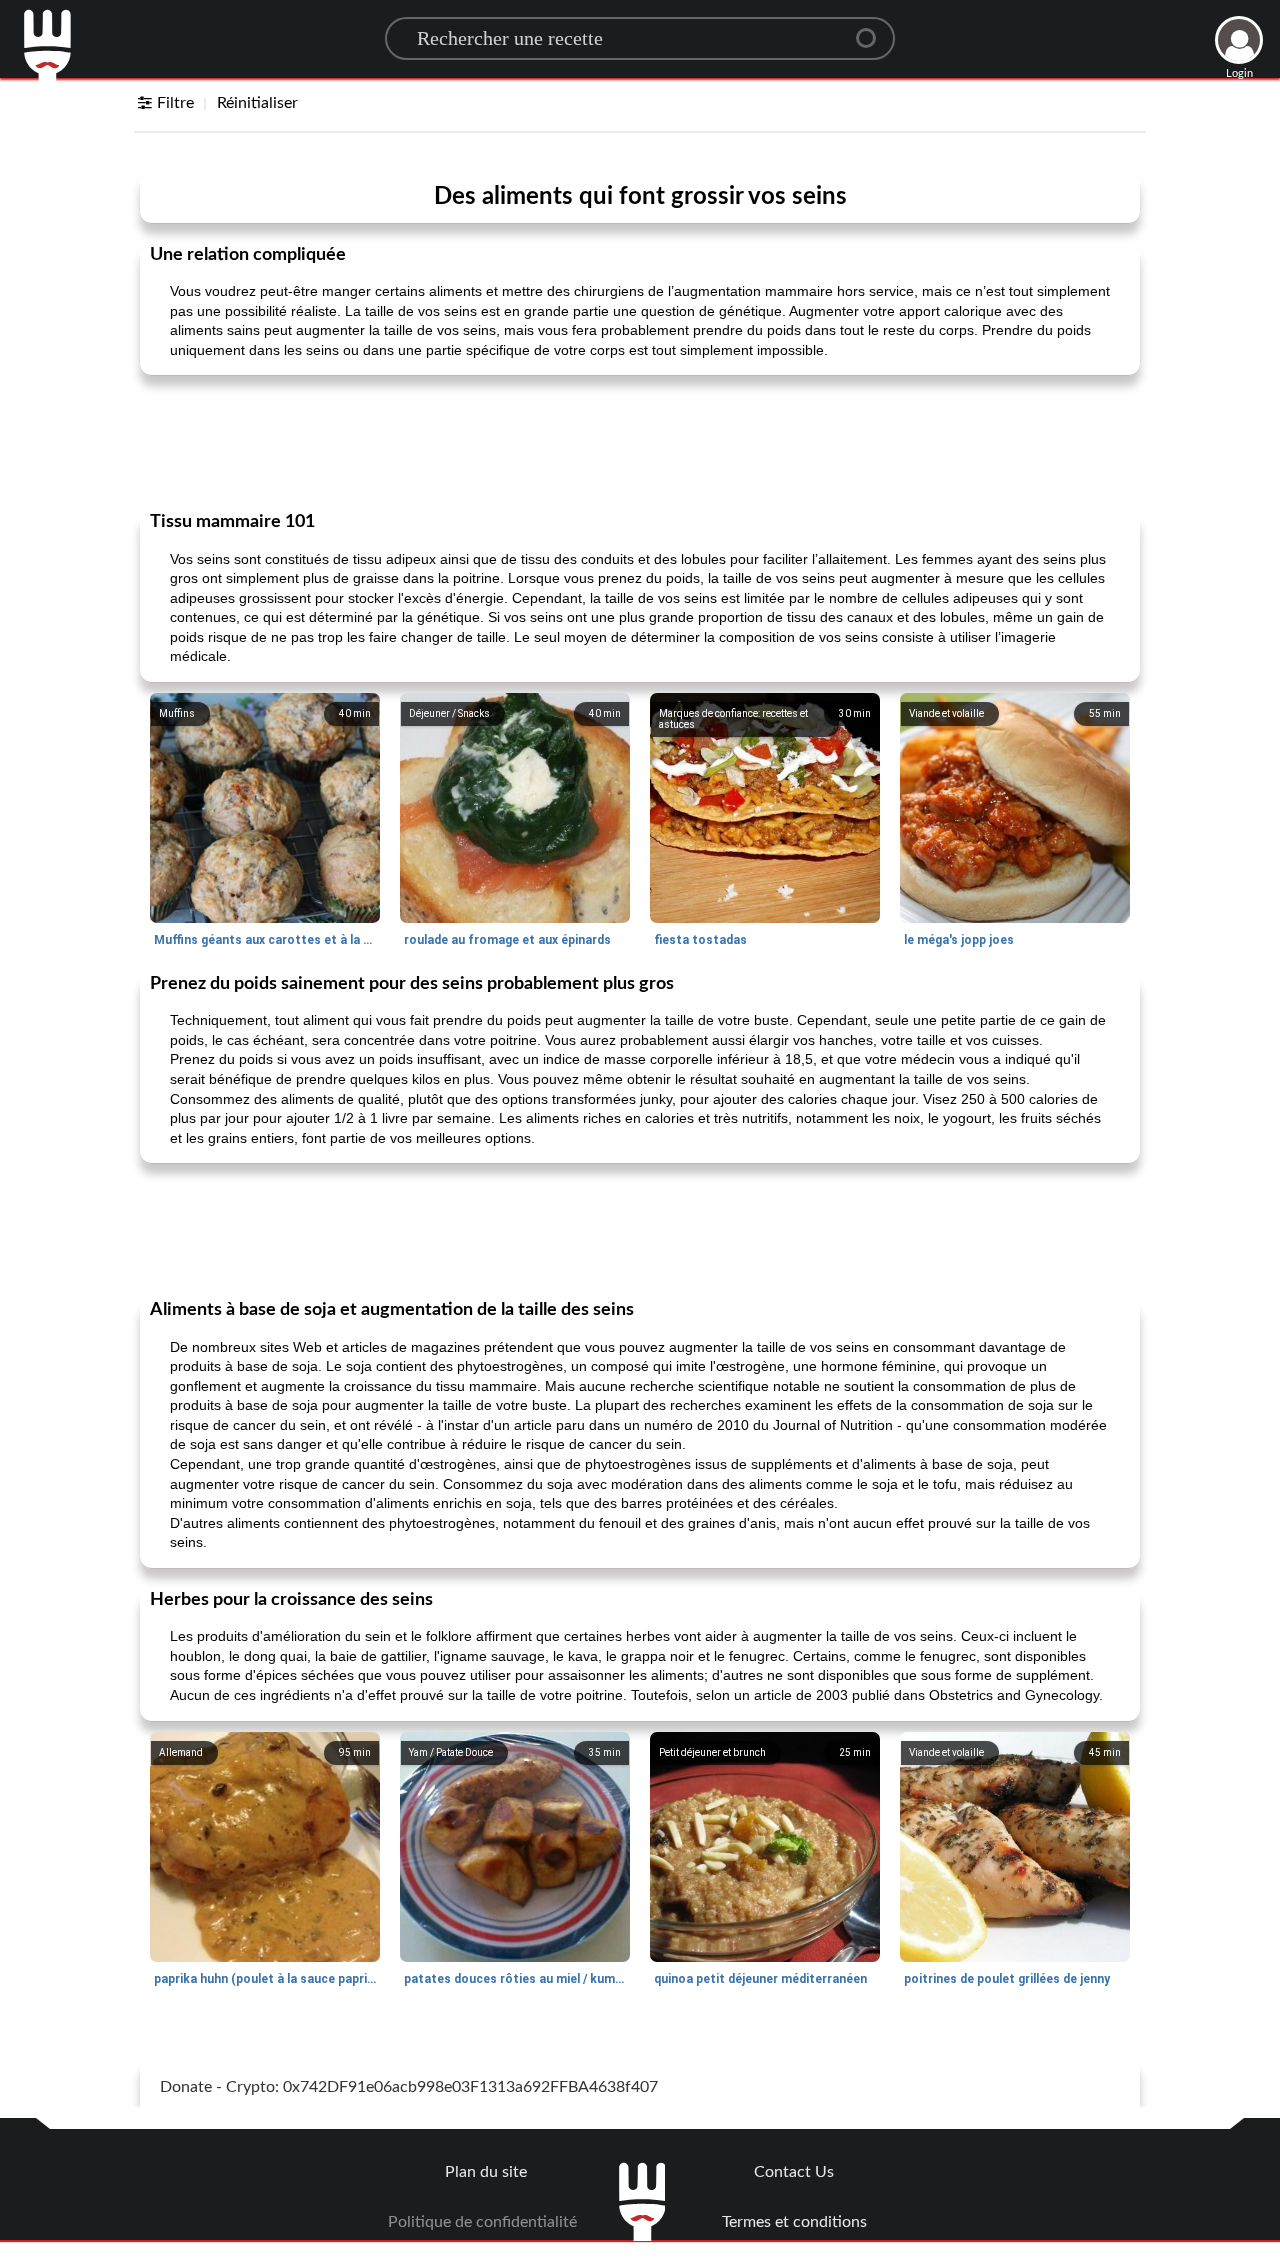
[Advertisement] (640, 441)
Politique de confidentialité (482, 2222)
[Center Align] (873, 30)
